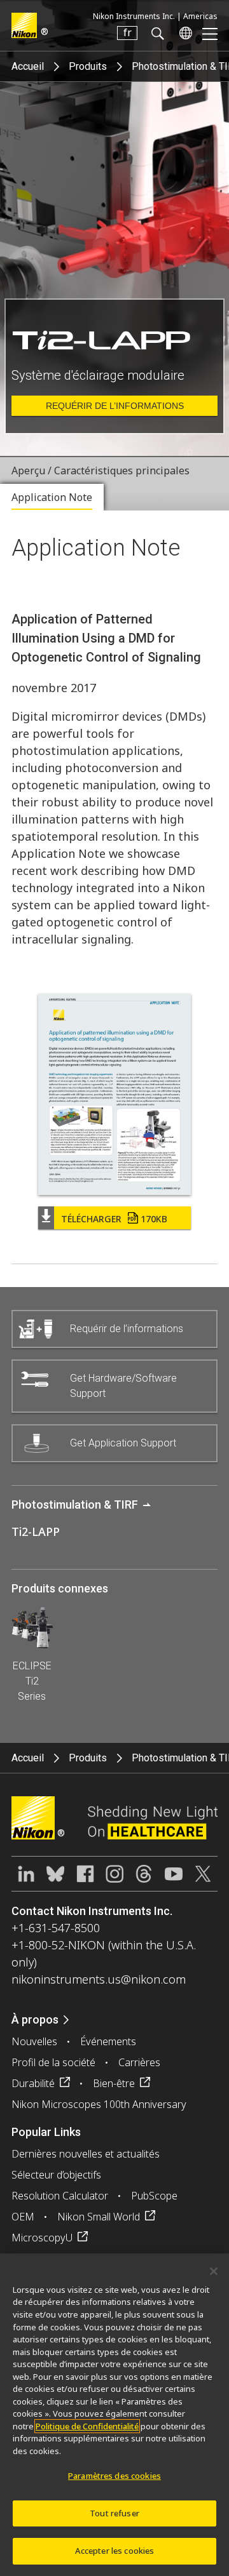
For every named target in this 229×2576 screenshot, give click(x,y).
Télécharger (114, 1219)
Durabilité (33, 2083)
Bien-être (114, 2083)
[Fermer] (214, 2271)
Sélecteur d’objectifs (56, 2175)
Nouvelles (34, 2041)
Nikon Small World (99, 2217)
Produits (88, 66)
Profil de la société (53, 2062)
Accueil (28, 66)
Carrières (139, 2062)
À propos (35, 2019)
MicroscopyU (42, 2238)
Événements (108, 2041)
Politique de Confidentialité (87, 2426)
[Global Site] (183, 33)
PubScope (154, 2196)
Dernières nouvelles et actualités (86, 2154)
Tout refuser (114, 2513)
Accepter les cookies (115, 2551)
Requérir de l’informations (115, 406)
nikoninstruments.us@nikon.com (99, 1979)
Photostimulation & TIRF (75, 1505)
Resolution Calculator (60, 2196)
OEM (23, 2217)
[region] (114, 2415)
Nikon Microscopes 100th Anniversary (99, 2104)
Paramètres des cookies (114, 2476)
